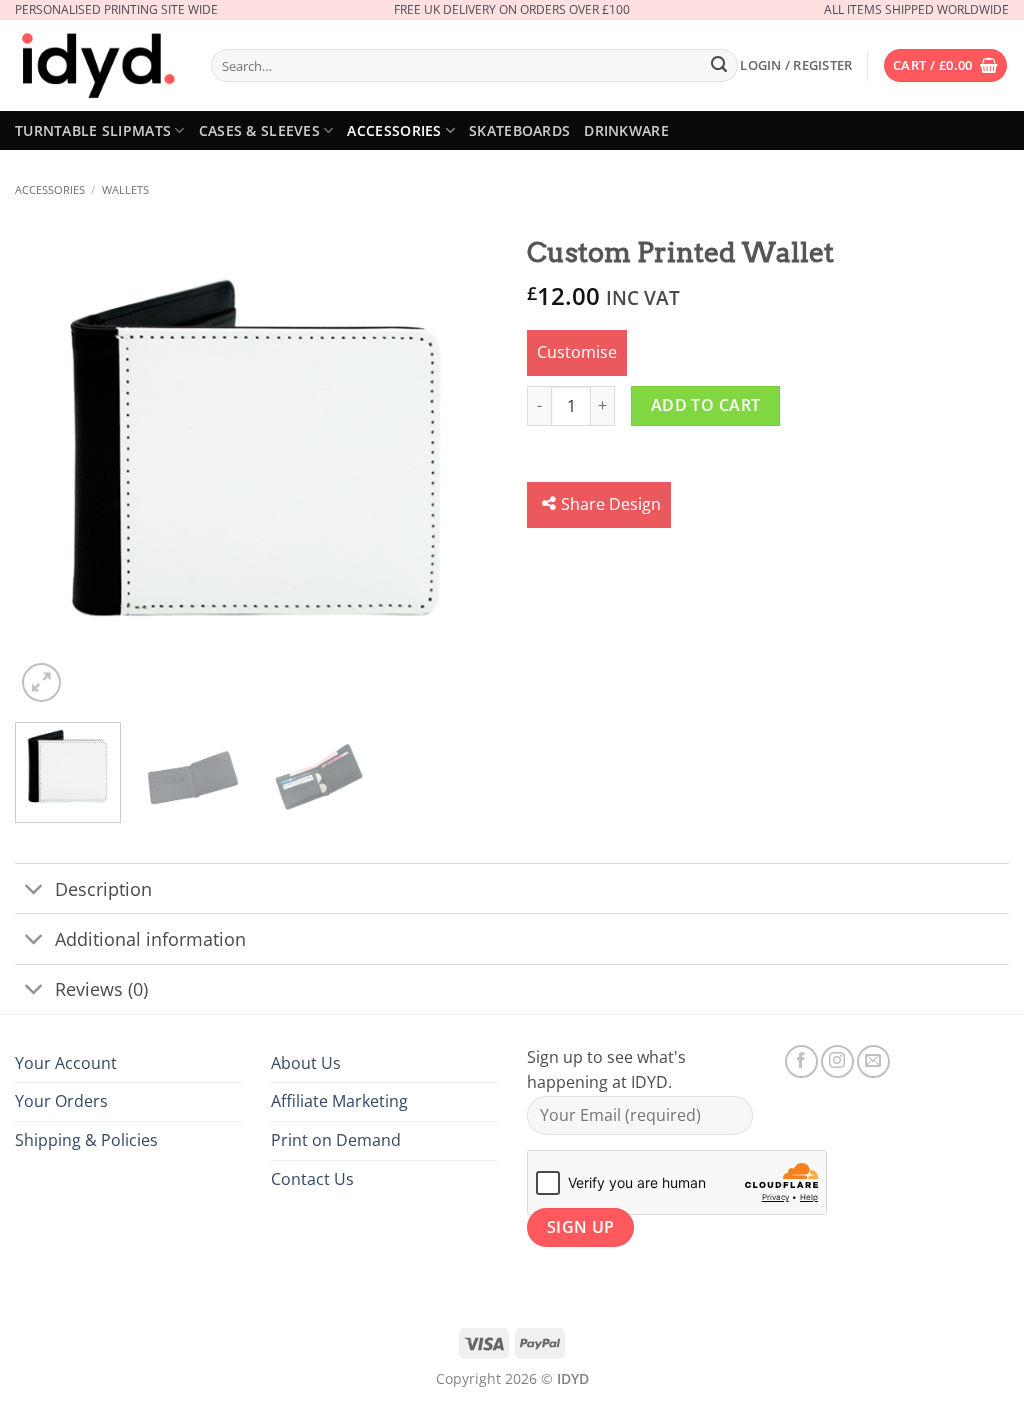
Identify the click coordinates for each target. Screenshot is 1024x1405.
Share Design (611, 504)
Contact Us (312, 1179)
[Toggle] (34, 890)
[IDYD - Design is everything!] (98, 66)
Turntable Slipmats (93, 130)
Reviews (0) (101, 989)
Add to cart (706, 405)
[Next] (462, 466)
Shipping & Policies (86, 1140)
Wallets (125, 189)
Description (103, 889)
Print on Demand (336, 1140)
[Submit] (719, 66)
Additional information (150, 939)
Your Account (66, 1063)
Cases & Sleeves (259, 130)
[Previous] (50, 466)
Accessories (394, 130)
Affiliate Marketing (339, 1101)
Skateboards (519, 130)
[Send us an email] (873, 1061)
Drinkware (626, 130)
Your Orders (61, 1101)
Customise (577, 352)
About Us (306, 1063)
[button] (796, 65)
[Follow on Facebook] (801, 1061)
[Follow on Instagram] (837, 1061)
